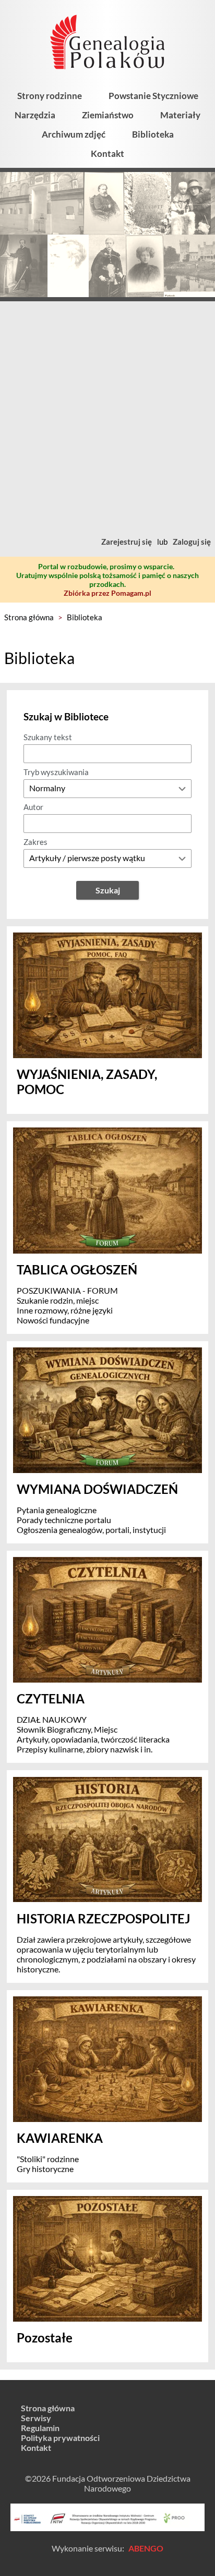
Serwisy (36, 2418)
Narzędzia (35, 115)
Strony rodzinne (50, 96)
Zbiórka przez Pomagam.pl (107, 593)
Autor (33, 807)
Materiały (180, 115)
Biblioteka (153, 134)
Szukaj (108, 890)
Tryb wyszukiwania (56, 772)
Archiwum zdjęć (74, 134)
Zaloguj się (192, 542)
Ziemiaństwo (108, 115)
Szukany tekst (48, 737)
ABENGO (146, 2548)
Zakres (35, 842)
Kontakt (107, 154)
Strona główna (29, 617)
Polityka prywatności (60, 2438)
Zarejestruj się (127, 542)
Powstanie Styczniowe (153, 96)
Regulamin (40, 2428)
